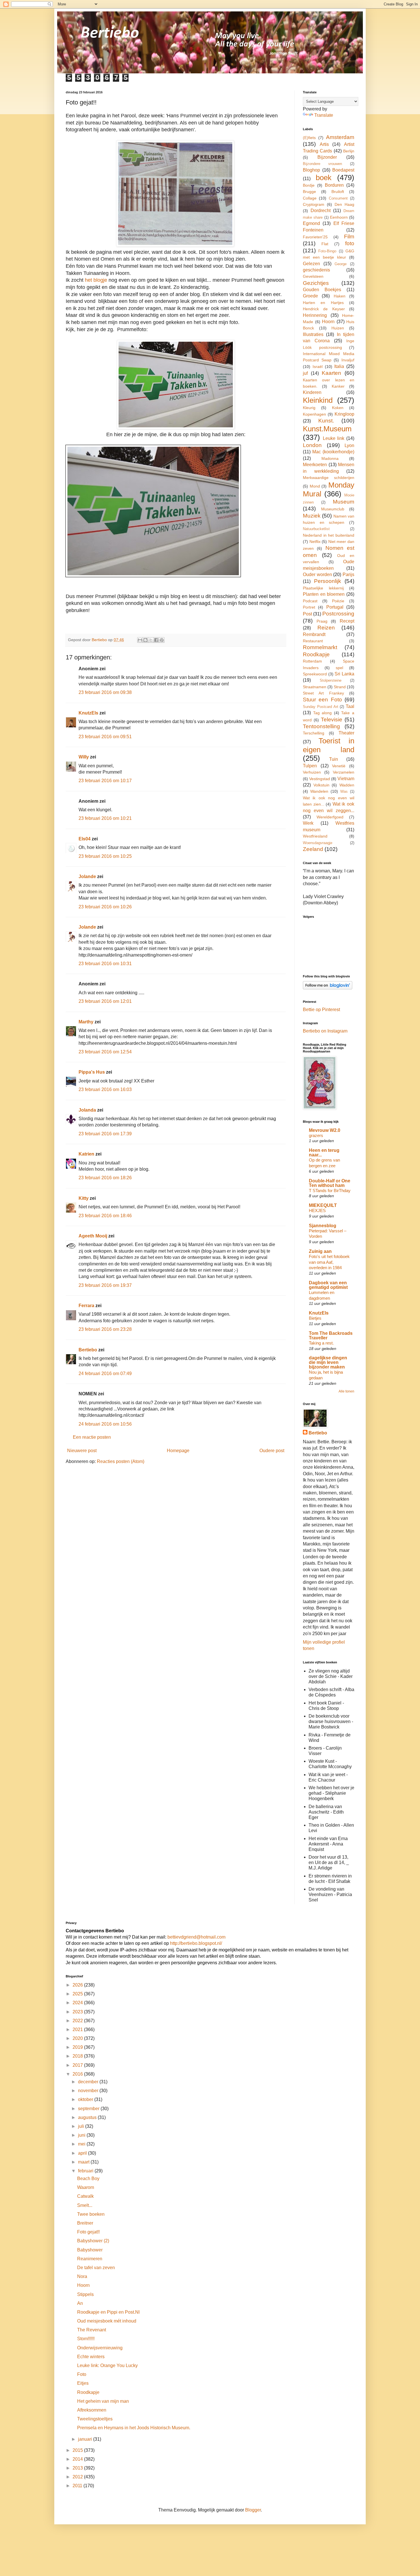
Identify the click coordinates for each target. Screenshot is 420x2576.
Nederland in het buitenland (329, 535)
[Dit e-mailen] (140, 640)
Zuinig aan (320, 1251)
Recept (347, 621)
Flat (325, 244)
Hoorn (328, 322)
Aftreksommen (92, 2410)
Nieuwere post (82, 1451)
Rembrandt (314, 634)
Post (307, 614)
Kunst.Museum (327, 429)
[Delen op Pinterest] (162, 640)
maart (84, 2162)
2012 (78, 2477)
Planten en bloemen (324, 594)
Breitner (85, 2223)
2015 (78, 2450)
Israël (318, 367)
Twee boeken (91, 2214)
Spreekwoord (315, 674)
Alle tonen (346, 1391)
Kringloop (344, 414)
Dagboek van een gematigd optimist (328, 1285)
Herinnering (315, 315)
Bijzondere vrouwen (322, 164)
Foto (82, 2374)
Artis (324, 144)
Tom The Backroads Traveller (331, 1336)
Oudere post (272, 1451)
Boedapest (343, 170)
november (89, 2091)
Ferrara (86, 1306)
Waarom (86, 2187)
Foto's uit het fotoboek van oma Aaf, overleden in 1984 (329, 1262)
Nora (82, 2276)
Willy (84, 757)
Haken (340, 296)
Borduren (334, 185)
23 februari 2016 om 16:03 (105, 1089)
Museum (344, 502)
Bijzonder (327, 157)
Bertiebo (88, 1350)
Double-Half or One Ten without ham (330, 1183)
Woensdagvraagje (318, 843)
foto (350, 243)
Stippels (85, 2294)
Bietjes (315, 1318)
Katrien (86, 1154)
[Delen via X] (151, 640)
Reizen (326, 628)
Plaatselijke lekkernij (323, 588)
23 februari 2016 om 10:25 (105, 856)
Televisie (332, 720)
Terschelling (314, 733)
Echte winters (91, 2357)
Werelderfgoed (330, 817)
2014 (78, 2459)
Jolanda (87, 1110)
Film (349, 237)
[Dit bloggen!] (145, 640)
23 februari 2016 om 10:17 (105, 781)
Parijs (348, 574)
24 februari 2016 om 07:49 (105, 1373)
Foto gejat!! (88, 2232)
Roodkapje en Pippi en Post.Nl (108, 2312)
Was (344, 791)
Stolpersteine (331, 680)
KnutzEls (88, 713)
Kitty (84, 1198)
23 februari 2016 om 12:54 (105, 1052)
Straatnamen (315, 687)
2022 (78, 2021)
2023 (78, 2012)
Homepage (178, 1451)
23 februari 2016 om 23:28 (105, 1329)
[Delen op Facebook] (156, 640)
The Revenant (92, 2330)
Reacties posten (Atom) (121, 1461)
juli (82, 2126)
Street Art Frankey (323, 693)
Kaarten (331, 373)
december (89, 2082)
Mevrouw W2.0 (325, 1130)
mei (82, 2144)
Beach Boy (88, 2178)
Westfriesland (315, 836)
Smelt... (85, 2205)
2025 (78, 1994)
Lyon (349, 445)
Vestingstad (320, 779)
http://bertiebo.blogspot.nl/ (195, 1943)
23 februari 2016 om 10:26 (105, 907)
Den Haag (344, 204)
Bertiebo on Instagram (325, 1031)
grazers (316, 1135)
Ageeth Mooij (93, 1236)
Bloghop (311, 170)
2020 (78, 2038)
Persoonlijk (328, 581)
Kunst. (326, 421)
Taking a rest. (321, 1343)
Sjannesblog (323, 1226)
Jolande (87, 877)
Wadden (347, 785)
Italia (339, 366)
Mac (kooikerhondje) (333, 452)
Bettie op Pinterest (321, 1010)
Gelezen (311, 264)
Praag (322, 621)
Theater (346, 733)
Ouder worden (317, 574)
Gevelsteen (313, 276)
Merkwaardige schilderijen (329, 478)
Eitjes (83, 2383)
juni (82, 2135)
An (80, 2303)
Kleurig (309, 408)
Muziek (312, 516)
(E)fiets (309, 138)
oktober (86, 2099)
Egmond (311, 223)
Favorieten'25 (315, 237)
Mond (315, 486)
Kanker (338, 386)
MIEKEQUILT (323, 1205)
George (341, 264)
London (312, 445)
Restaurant (313, 641)
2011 (78, 2486)
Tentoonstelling (321, 726)
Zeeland (313, 849)
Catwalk (85, 2196)
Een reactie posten (92, 1437)
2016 (78, 2074)
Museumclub (333, 509)
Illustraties (313, 334)
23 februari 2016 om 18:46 (105, 1216)
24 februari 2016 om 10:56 (105, 1424)
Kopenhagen (314, 414)
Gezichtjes (316, 283)
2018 (78, 2056)
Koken (338, 408)
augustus (88, 2117)
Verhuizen (312, 772)
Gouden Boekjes (322, 290)
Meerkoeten (315, 465)
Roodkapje (316, 654)
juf (305, 373)
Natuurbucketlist (316, 529)
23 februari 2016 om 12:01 (105, 1001)
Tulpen (310, 766)
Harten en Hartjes (323, 303)
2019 (78, 2047)
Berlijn (349, 151)
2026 (78, 1985)
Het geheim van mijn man (103, 2401)
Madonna (330, 458)
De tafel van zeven (96, 2268)
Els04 (85, 839)
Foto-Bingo (327, 251)
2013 (78, 2468)
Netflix (315, 542)
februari (86, 2171)
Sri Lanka (344, 674)
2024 (78, 2003)
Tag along (323, 713)
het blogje (95, 280)
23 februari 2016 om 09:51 (105, 737)
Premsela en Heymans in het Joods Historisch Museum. (134, 2428)
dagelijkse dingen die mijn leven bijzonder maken (328, 1362)
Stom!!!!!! (86, 2339)
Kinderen (312, 392)
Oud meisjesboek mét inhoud (107, 2321)
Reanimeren (90, 2259)
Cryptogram (314, 204)
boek (324, 178)
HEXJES (317, 1210)
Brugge (309, 192)
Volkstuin (321, 785)
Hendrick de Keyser (324, 309)
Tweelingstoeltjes (95, 2419)
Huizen (338, 328)
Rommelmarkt (320, 647)
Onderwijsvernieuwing (100, 2348)
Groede (310, 296)
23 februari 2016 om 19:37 (105, 1285)
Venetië (339, 766)
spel (339, 668)
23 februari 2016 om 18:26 (105, 1178)
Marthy (86, 1022)
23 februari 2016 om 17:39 (105, 1134)
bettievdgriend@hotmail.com (196, 1937)
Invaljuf (348, 360)
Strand (340, 687)
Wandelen (319, 791)
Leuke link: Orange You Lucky (107, 2365)
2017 (78, 2065)
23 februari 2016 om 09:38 (105, 692)
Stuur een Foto (322, 700)
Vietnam (346, 779)
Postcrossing (338, 614)
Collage (310, 198)
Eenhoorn (339, 217)
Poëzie (338, 601)
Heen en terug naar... (324, 1153)
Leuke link (334, 438)
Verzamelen (344, 772)
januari (86, 2439)
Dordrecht (321, 211)
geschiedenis (316, 270)
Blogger (253, 2510)
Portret (309, 607)
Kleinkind (318, 400)
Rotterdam (312, 661)
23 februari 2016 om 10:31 (105, 964)
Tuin (334, 759)
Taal (350, 706)
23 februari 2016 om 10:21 (105, 818)
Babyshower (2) (93, 2241)
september (89, 2109)
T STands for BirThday (330, 1191)
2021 (78, 2029)
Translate (324, 115)
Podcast (310, 601)
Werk (308, 823)
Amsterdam (340, 137)
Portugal (335, 607)
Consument (338, 198)
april (83, 2153)
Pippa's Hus (92, 1072)
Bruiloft (338, 192)
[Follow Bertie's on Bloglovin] (328, 988)
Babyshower (90, 2250)
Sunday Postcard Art (321, 707)
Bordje (309, 185)
